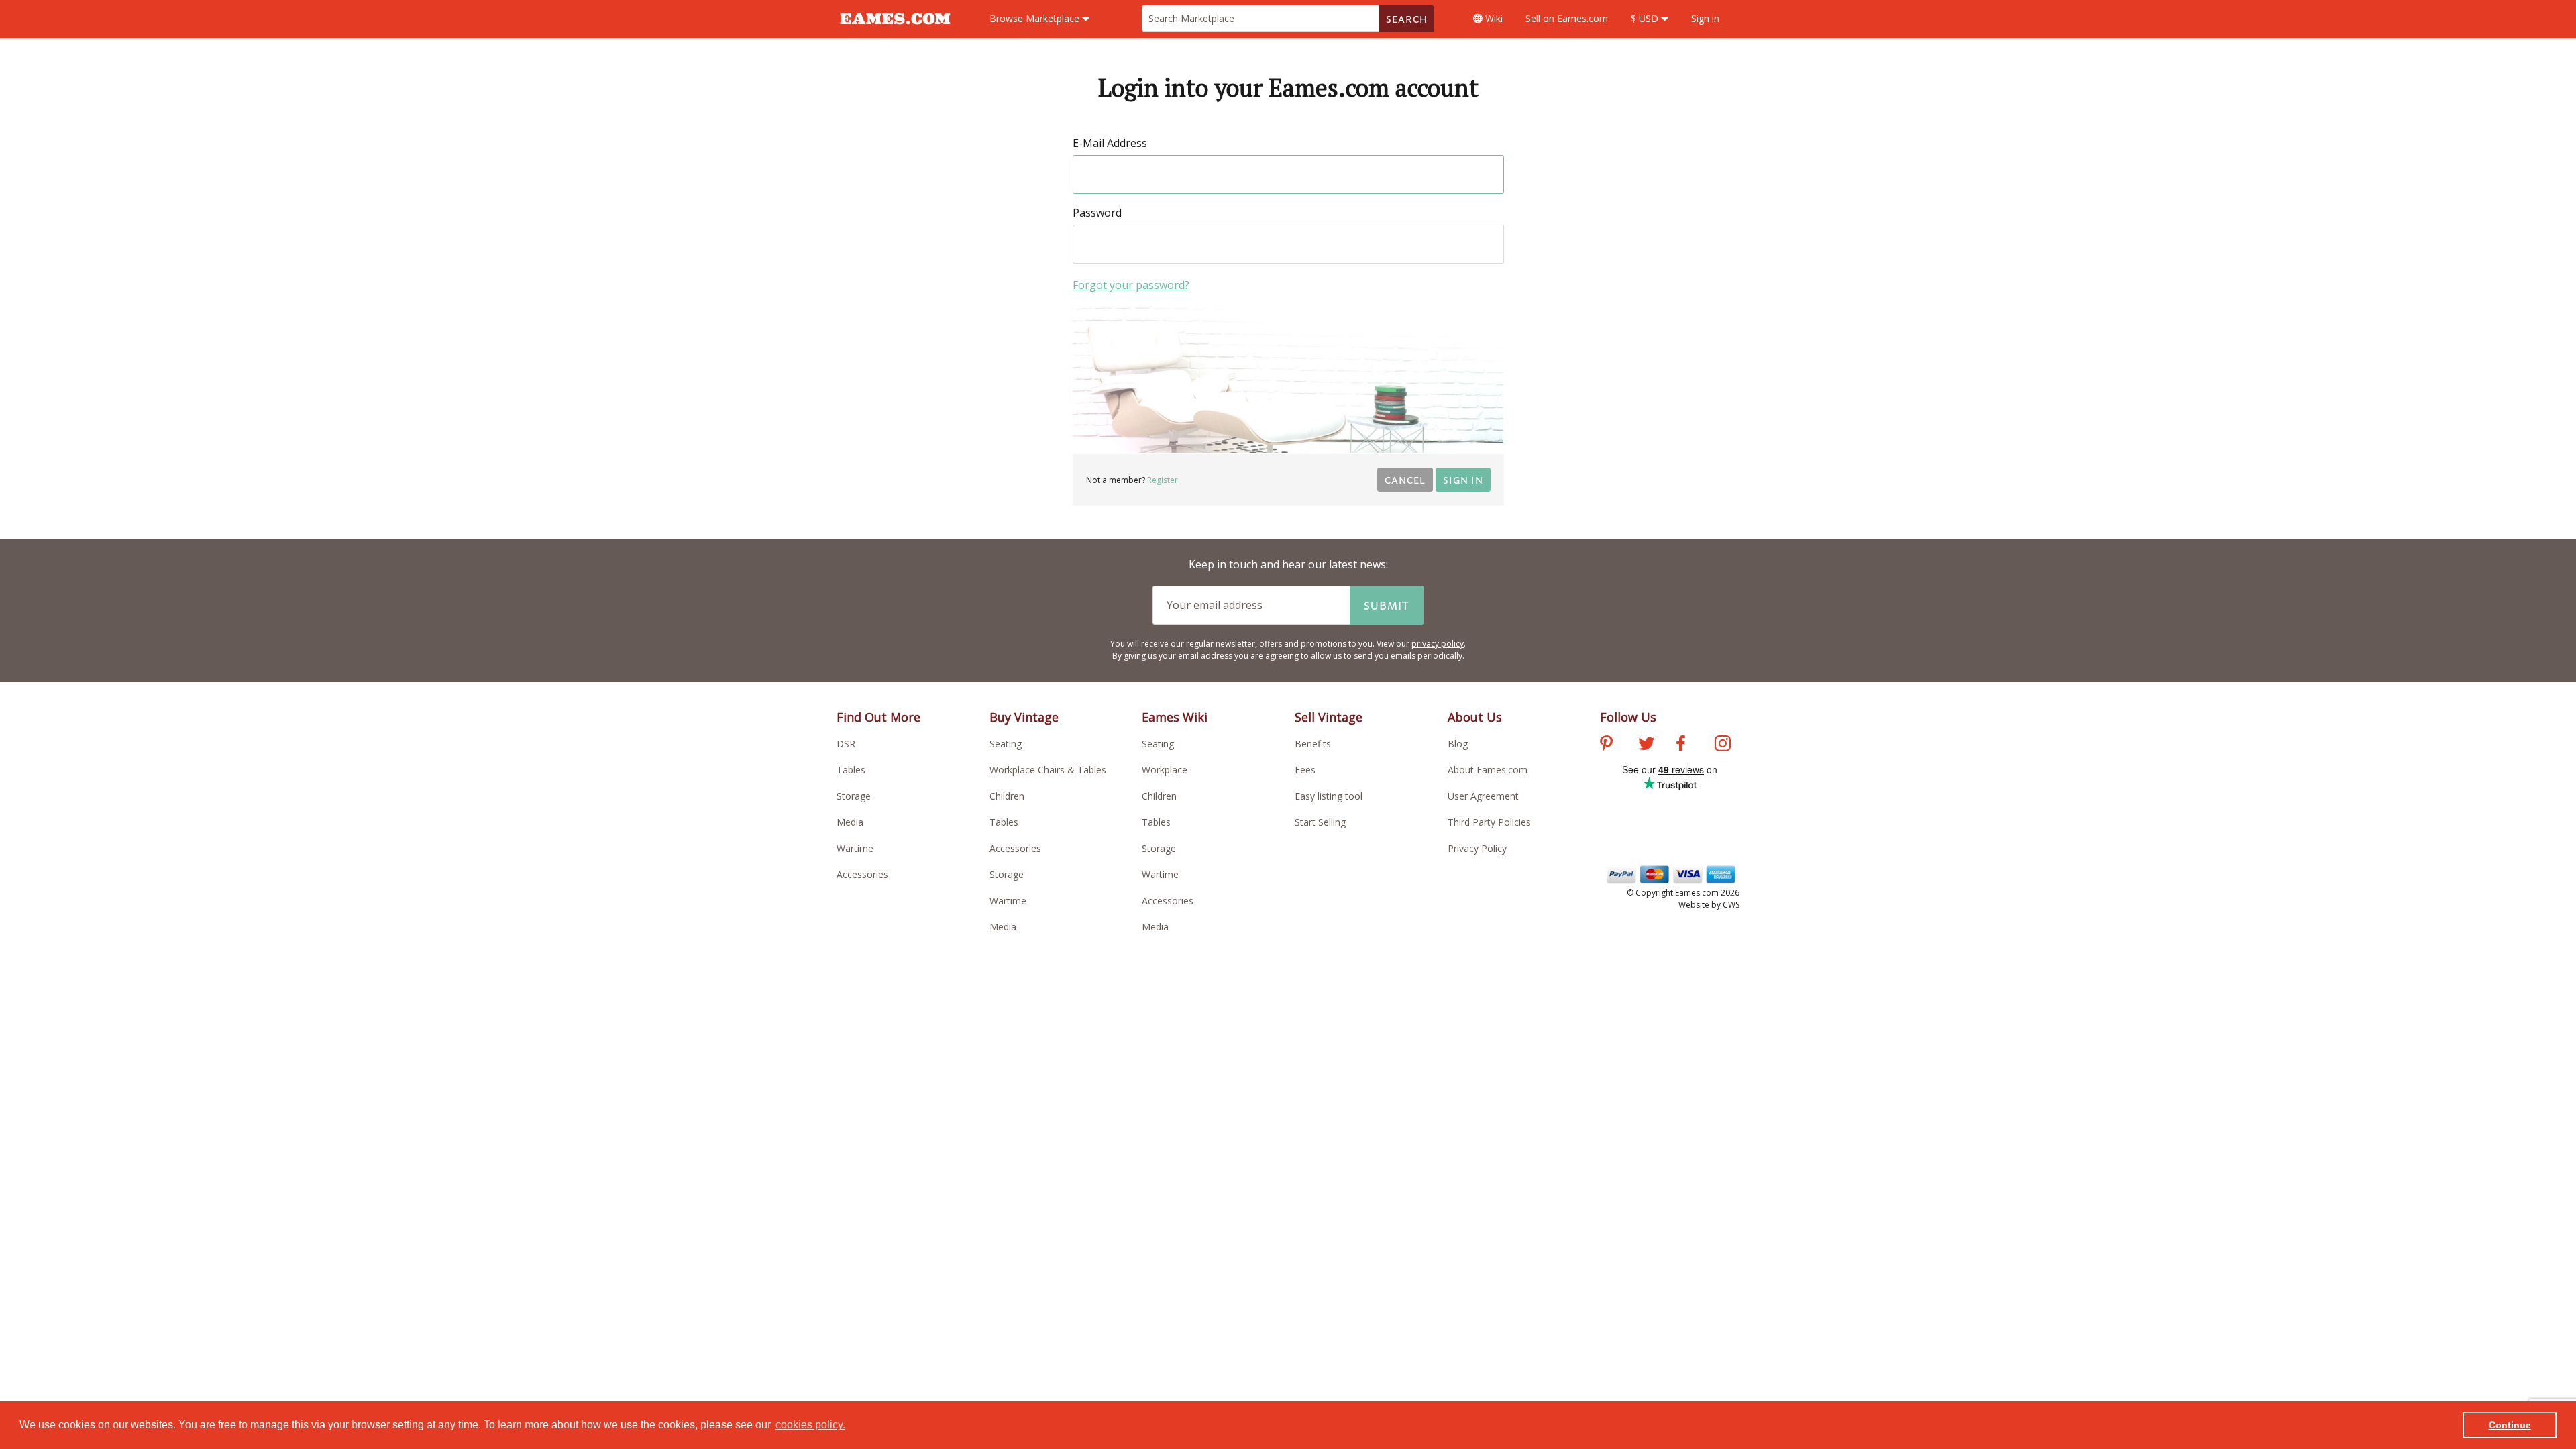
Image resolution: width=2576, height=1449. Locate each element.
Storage (854, 796)
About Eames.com (1488, 770)
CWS (1731, 905)
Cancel (1405, 479)
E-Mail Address (1110, 143)
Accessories (862, 874)
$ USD (1646, 18)
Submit (1387, 605)
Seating (1006, 744)
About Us (1475, 717)
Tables (851, 770)
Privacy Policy (1477, 848)
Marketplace (1036, 18)
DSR (846, 744)
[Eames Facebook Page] (1681, 745)
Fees (1305, 770)
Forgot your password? (1131, 285)
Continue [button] (2510, 1425)
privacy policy (1438, 644)
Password (1097, 213)
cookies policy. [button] (810, 1425)
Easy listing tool (1329, 796)
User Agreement (1483, 796)
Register (1163, 480)
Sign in (1705, 18)
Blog (1458, 744)
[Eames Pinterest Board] (1606, 745)
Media (850, 822)
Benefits (1313, 744)
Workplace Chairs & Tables (1048, 770)
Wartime (855, 848)
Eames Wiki (1175, 717)
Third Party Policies (1489, 822)
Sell (1567, 18)
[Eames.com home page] (895, 31)
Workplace (1165, 770)
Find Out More (878, 717)
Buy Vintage (1024, 717)
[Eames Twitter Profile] (1646, 745)
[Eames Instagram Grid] (1723, 745)
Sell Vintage (1329, 717)
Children (1007, 796)
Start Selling (1320, 822)
